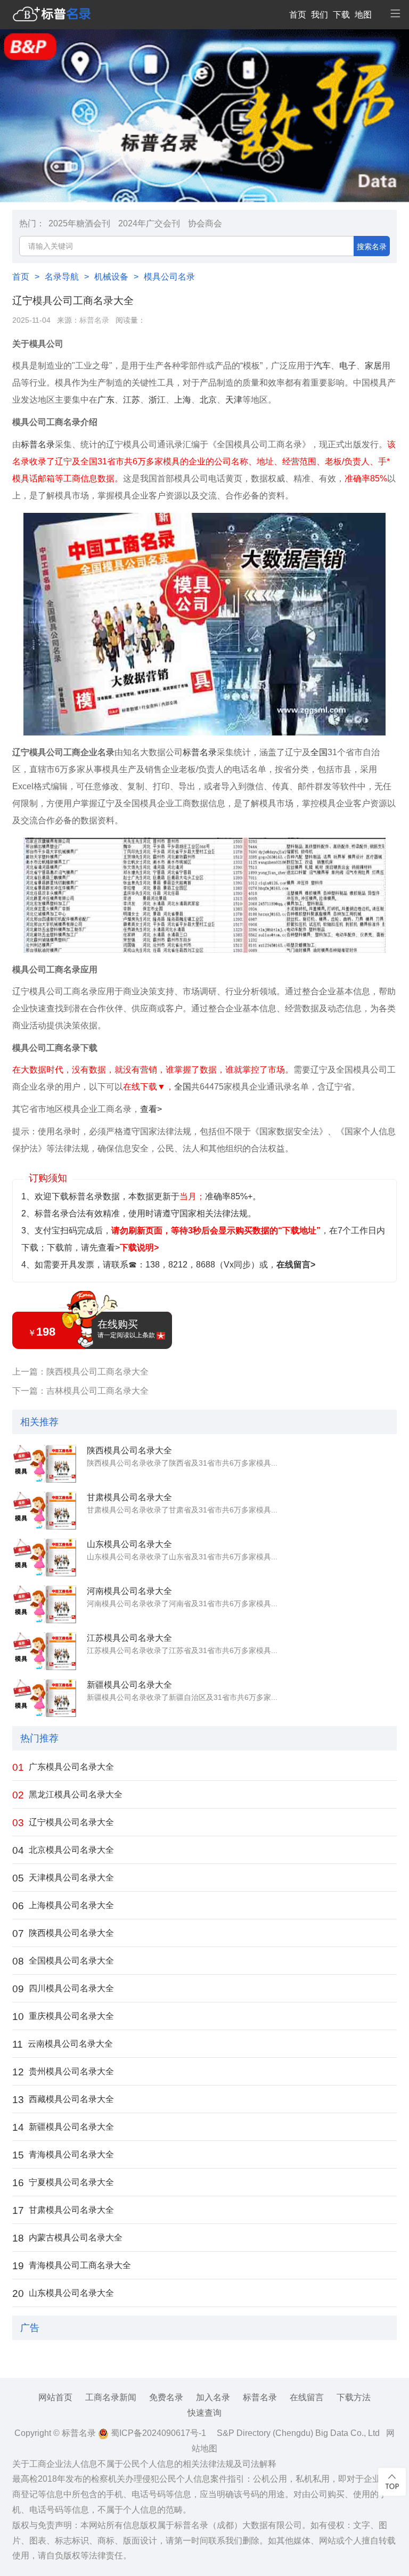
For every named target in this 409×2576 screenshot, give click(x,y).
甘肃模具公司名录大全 (129, 1497)
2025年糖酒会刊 (79, 223)
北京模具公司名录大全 (63, 1850)
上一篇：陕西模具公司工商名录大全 (80, 1372)
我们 (320, 15)
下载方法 (354, 2397)
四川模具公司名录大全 (63, 1989)
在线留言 (307, 2397)
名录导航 (62, 277)
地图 (363, 15)
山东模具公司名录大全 (129, 1544)
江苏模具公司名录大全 (129, 1638)
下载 (341, 15)
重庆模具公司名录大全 (63, 2017)
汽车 (322, 366)
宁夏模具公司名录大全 (63, 2183)
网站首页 (55, 2397)
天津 (234, 400)
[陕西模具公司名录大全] (44, 1464)
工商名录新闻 (111, 2397)
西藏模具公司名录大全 (63, 2100)
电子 (348, 366)
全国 (319, 752)
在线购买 (126, 1329)
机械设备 (111, 277)
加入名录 (213, 2397)
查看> (151, 1109)
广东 (106, 400)
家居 (373, 366)
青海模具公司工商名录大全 (72, 2266)
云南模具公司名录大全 (63, 2044)
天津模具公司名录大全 (63, 1878)
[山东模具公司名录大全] (44, 1558)
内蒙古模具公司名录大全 (67, 2238)
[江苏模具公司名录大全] (44, 1651)
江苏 (132, 400)
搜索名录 (372, 247)
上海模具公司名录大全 (63, 1906)
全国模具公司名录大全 (63, 1961)
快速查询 (204, 2413)
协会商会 (205, 223)
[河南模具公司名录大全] (44, 1605)
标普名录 (94, 320)
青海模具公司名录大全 (63, 2155)
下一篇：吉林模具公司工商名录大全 (80, 1391)
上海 (183, 400)
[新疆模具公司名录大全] (44, 1698)
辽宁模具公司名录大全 (63, 1823)
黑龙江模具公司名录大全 (67, 1795)
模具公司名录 (169, 277)
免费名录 (166, 2397)
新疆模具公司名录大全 (129, 1685)
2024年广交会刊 (149, 223)
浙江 (157, 400)
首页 (298, 15)
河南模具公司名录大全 (129, 1591)
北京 (208, 400)
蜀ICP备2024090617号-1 (157, 2433)
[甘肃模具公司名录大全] (44, 1511)
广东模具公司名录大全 (63, 1767)
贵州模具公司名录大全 (63, 2072)
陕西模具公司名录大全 (129, 1450)
